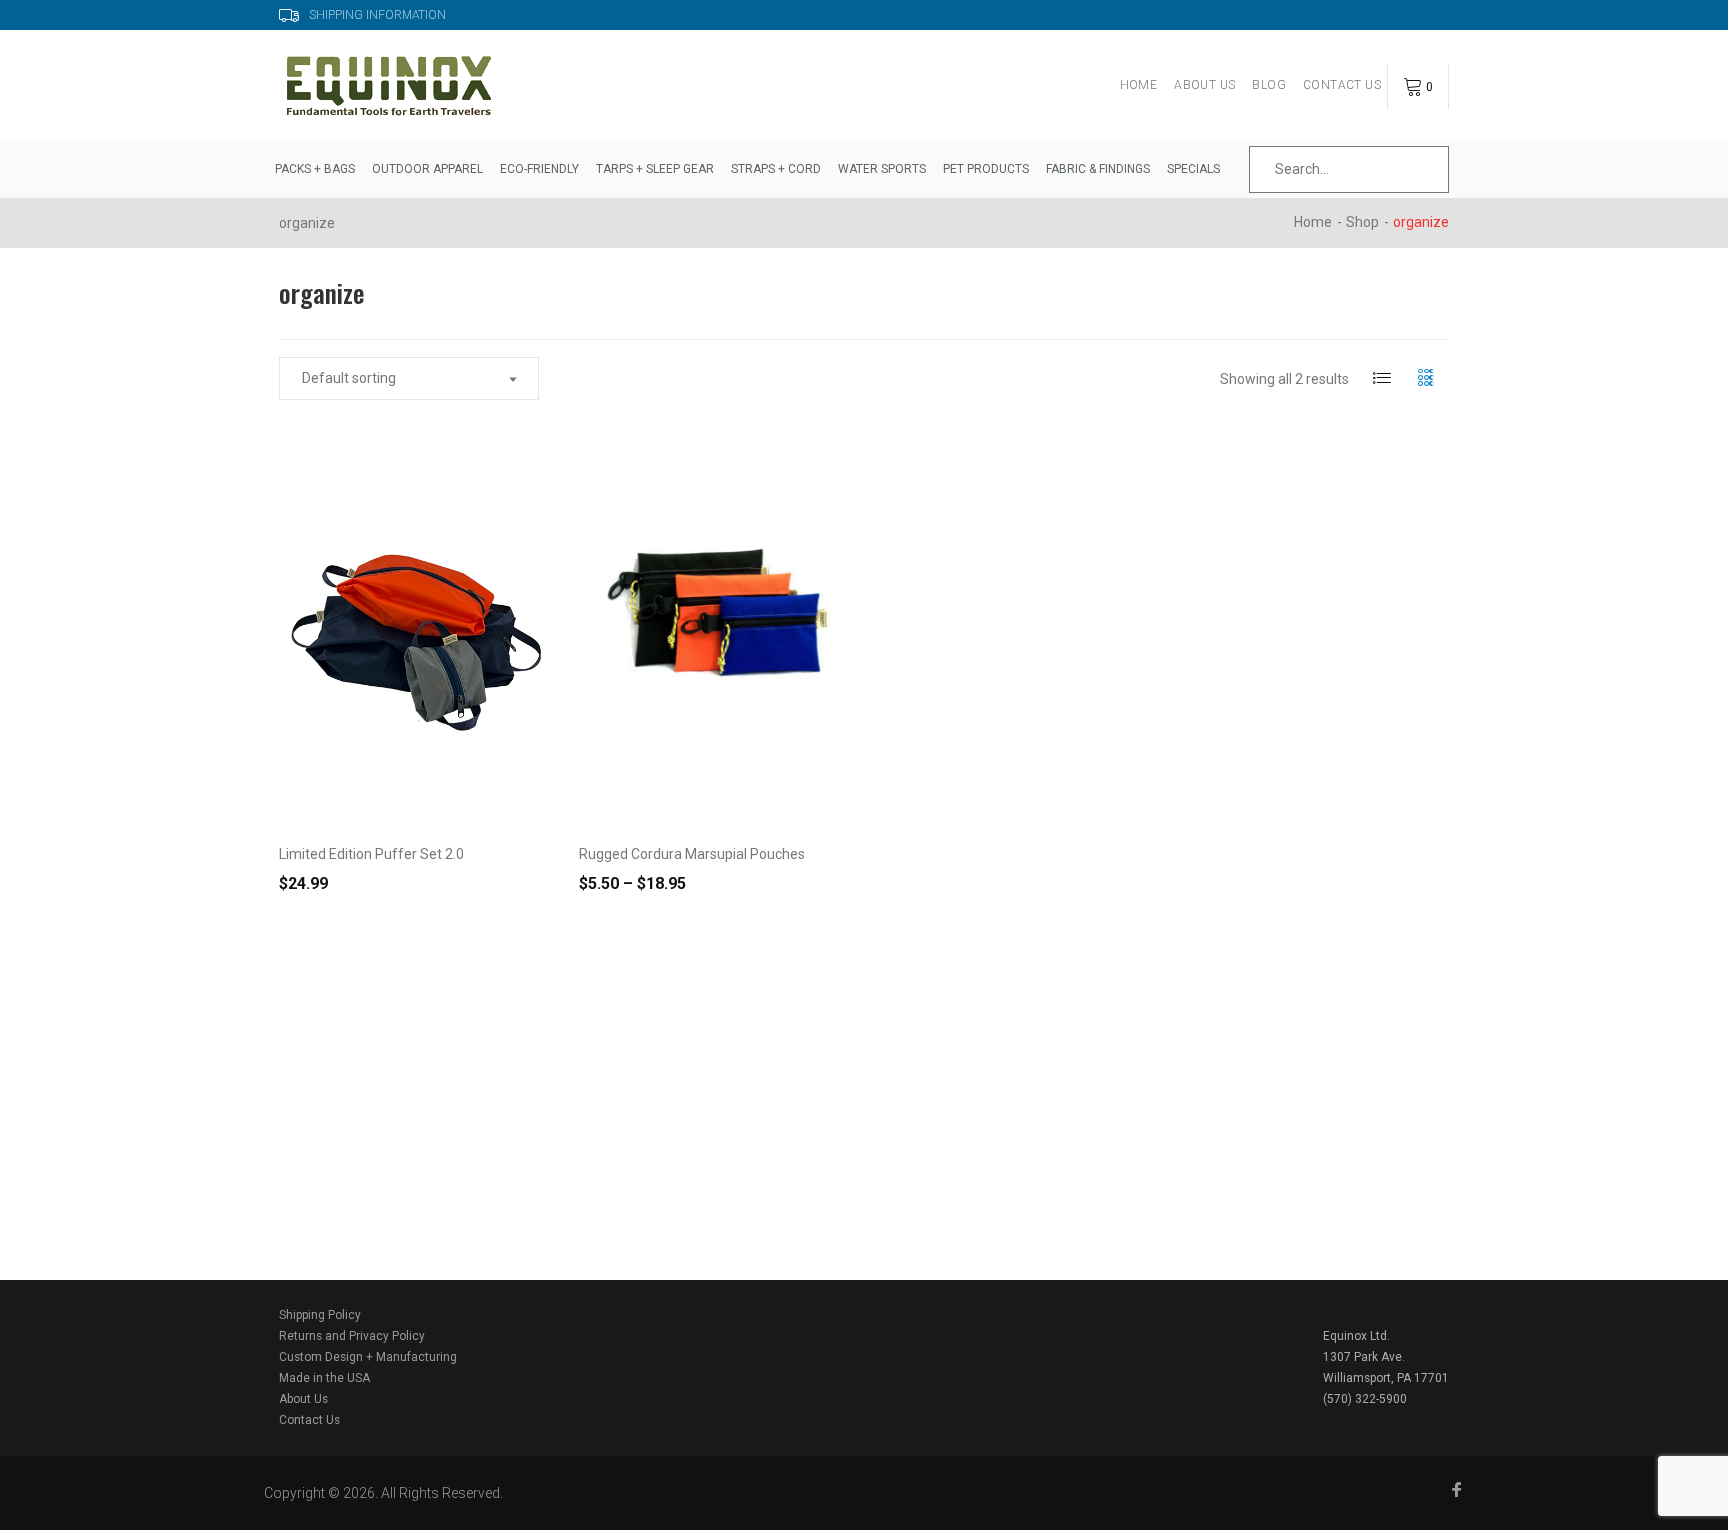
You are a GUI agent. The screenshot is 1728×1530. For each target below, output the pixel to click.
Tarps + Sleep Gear (655, 169)
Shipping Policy (320, 1315)
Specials (1193, 169)
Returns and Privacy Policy (352, 1336)
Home (1139, 85)
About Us (1204, 85)
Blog (1269, 85)
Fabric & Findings (1098, 169)
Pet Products (986, 169)
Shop (1362, 222)
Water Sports (882, 169)
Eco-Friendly (539, 169)
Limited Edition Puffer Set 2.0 (371, 854)
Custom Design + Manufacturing (368, 1357)
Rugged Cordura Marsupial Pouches (692, 854)
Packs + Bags (315, 169)
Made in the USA (324, 1378)
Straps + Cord (776, 169)
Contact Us (1342, 85)
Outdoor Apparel (427, 169)
